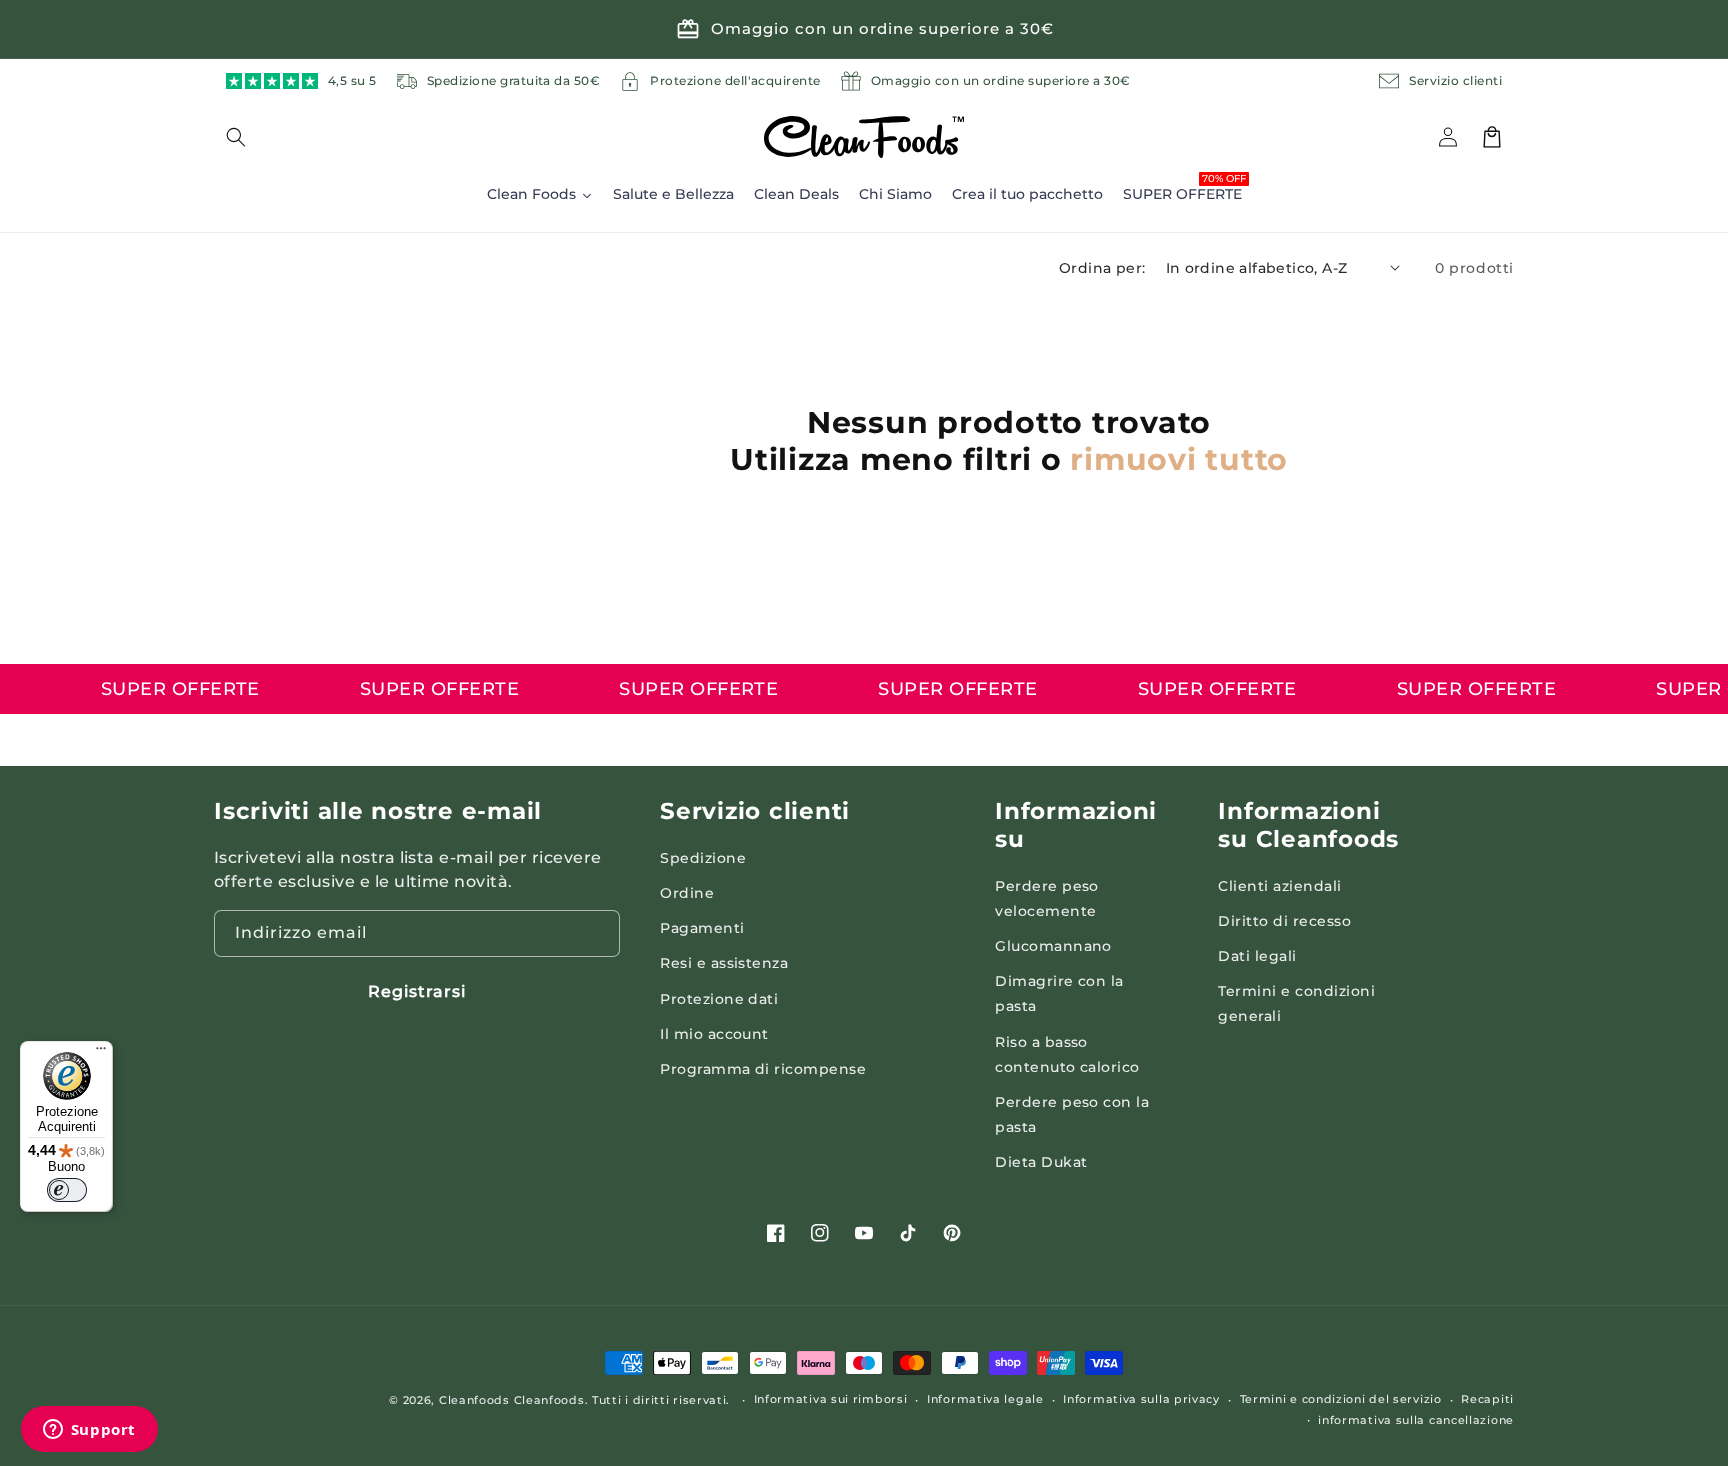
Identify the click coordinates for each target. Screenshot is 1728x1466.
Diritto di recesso (1284, 921)
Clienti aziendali (1279, 886)
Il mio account (714, 1034)
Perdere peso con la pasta (1072, 1114)
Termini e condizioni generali (1296, 1003)
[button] (248, 137)
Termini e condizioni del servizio (1341, 1399)
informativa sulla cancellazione (1416, 1420)
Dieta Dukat (1041, 1162)
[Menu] (101, 1053)
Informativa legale (985, 1399)
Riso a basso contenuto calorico (1067, 1054)
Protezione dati (719, 999)
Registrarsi (417, 991)
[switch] (67, 1190)
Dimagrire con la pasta (1059, 993)
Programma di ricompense (763, 1069)
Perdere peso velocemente (1047, 898)
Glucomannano (1053, 946)
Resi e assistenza (724, 963)
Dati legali (1257, 956)
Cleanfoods (476, 1400)
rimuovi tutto (1179, 459)
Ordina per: (1102, 268)
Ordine (687, 893)
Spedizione (703, 858)
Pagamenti (702, 928)
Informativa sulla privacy (1141, 1399)
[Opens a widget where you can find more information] (89, 1431)
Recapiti (1487, 1399)
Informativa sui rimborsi (831, 1399)
